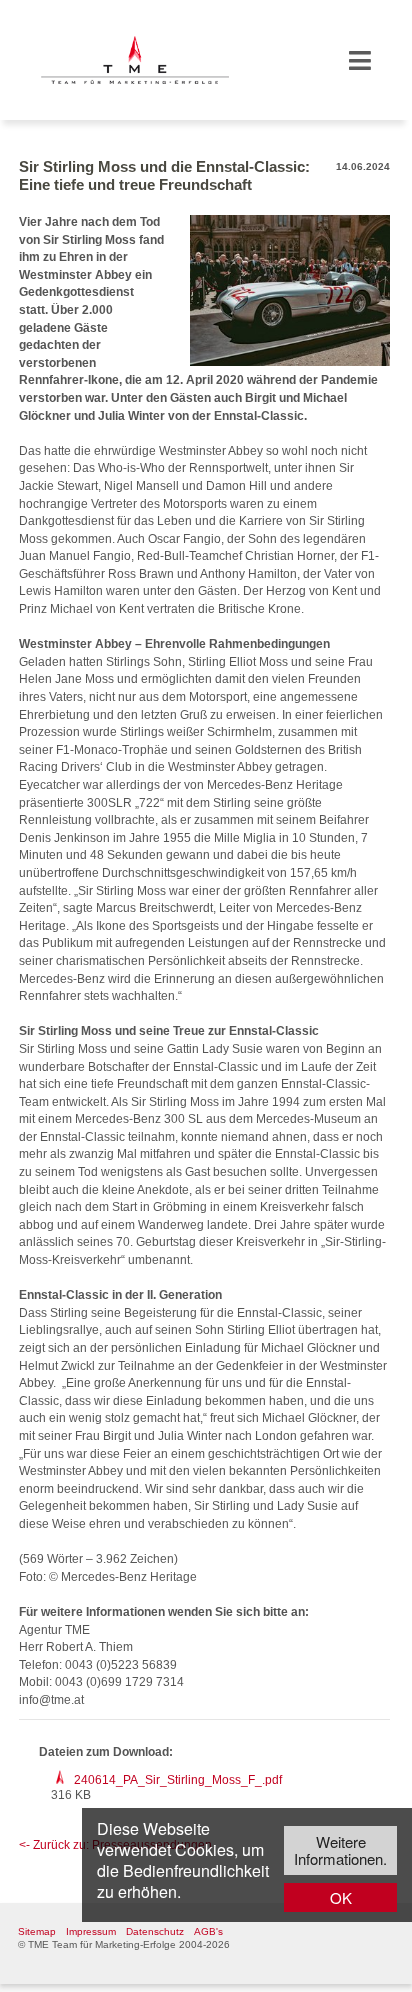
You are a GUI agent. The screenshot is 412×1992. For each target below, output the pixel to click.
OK (341, 1897)
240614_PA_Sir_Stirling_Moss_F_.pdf (178, 1780)
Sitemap (37, 1931)
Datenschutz (155, 1931)
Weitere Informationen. (340, 1850)
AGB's (208, 1931)
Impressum (91, 1931)
